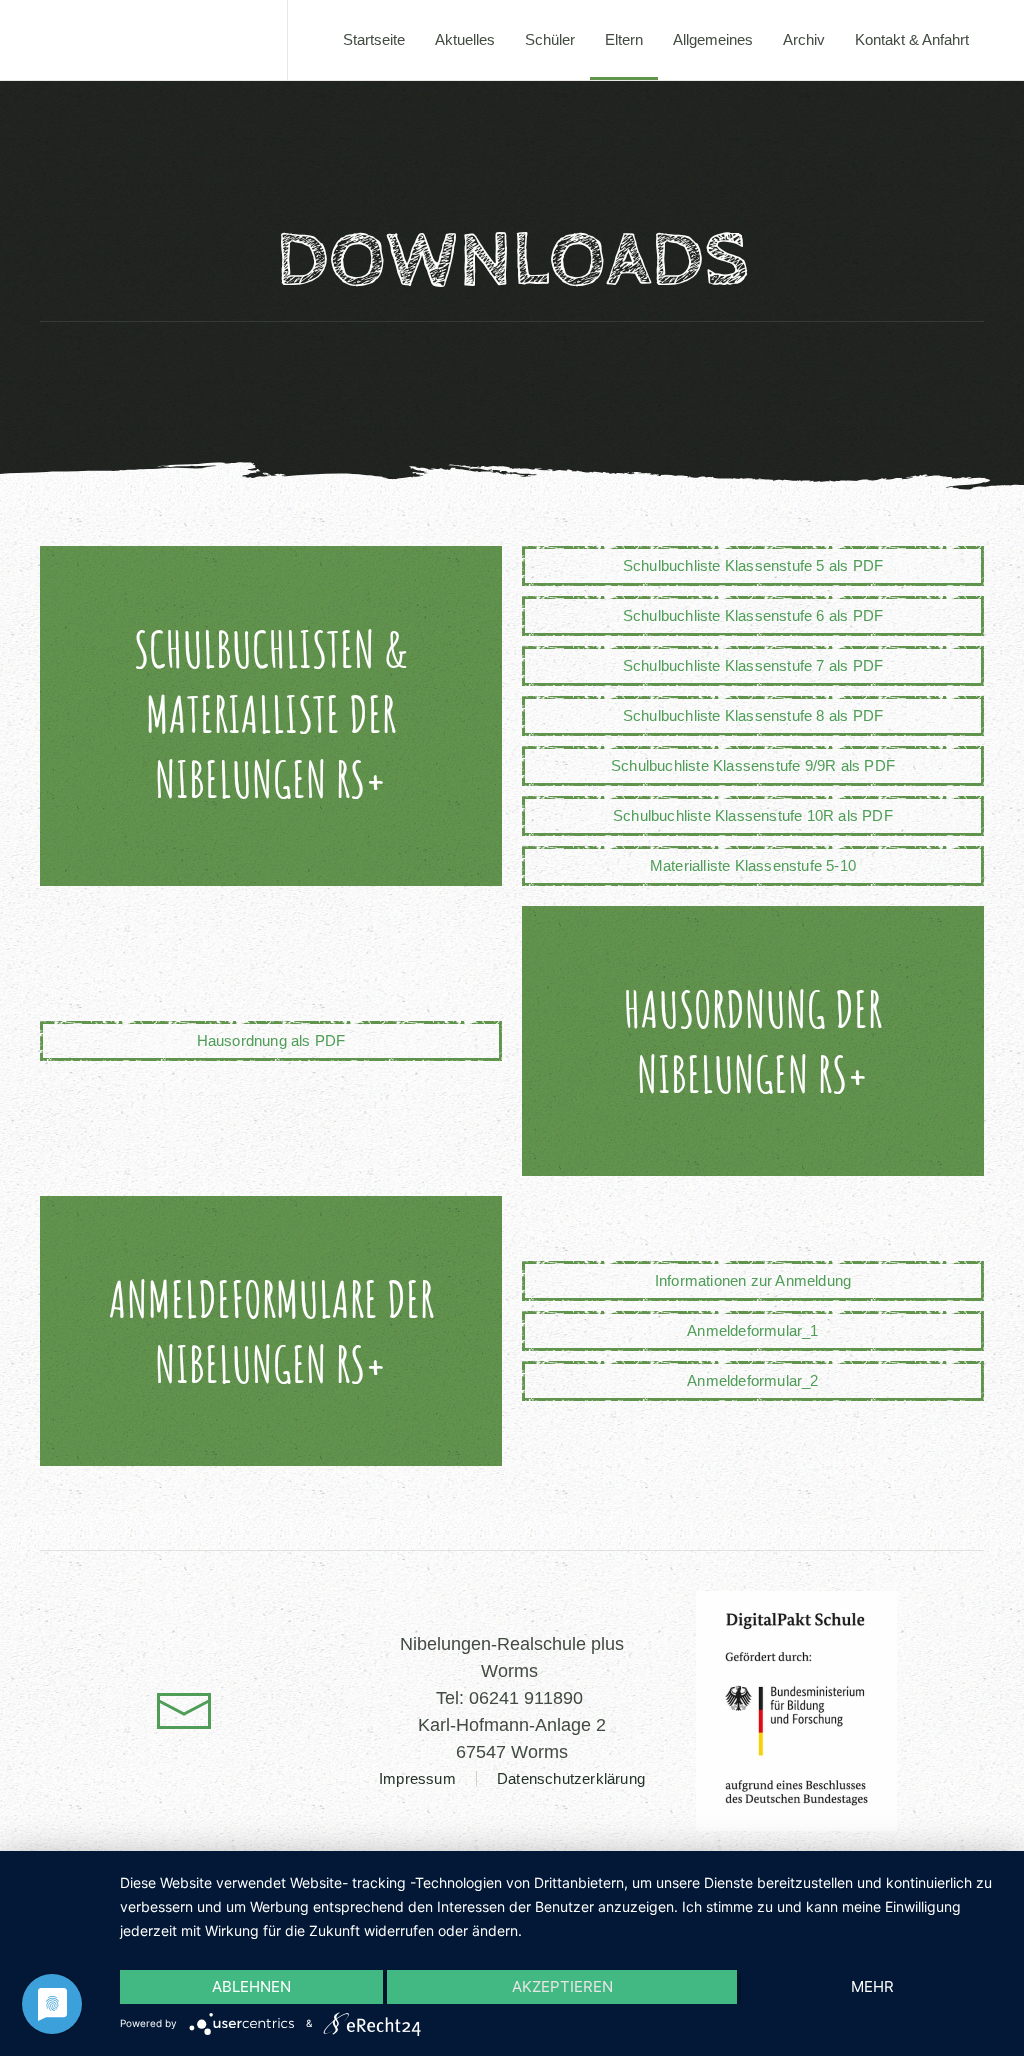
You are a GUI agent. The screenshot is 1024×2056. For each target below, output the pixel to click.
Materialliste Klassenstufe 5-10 (753, 865)
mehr (872, 1986)
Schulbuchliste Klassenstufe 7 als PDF (753, 665)
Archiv (804, 39)
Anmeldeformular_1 (752, 1330)
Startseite (374, 39)
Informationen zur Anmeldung (753, 1280)
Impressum (417, 1778)
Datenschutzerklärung (571, 1778)
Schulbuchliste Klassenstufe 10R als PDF (753, 815)
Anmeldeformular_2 (752, 1380)
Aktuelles (465, 39)
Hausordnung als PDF (271, 1040)
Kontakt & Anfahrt (912, 39)
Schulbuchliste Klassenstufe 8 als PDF (753, 715)
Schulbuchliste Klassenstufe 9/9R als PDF (753, 765)
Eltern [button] (624, 39)
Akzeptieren (562, 1986)
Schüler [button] (550, 39)
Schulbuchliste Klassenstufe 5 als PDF (753, 565)
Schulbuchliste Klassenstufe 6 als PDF (753, 615)
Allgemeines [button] (713, 39)
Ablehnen (251, 1986)
